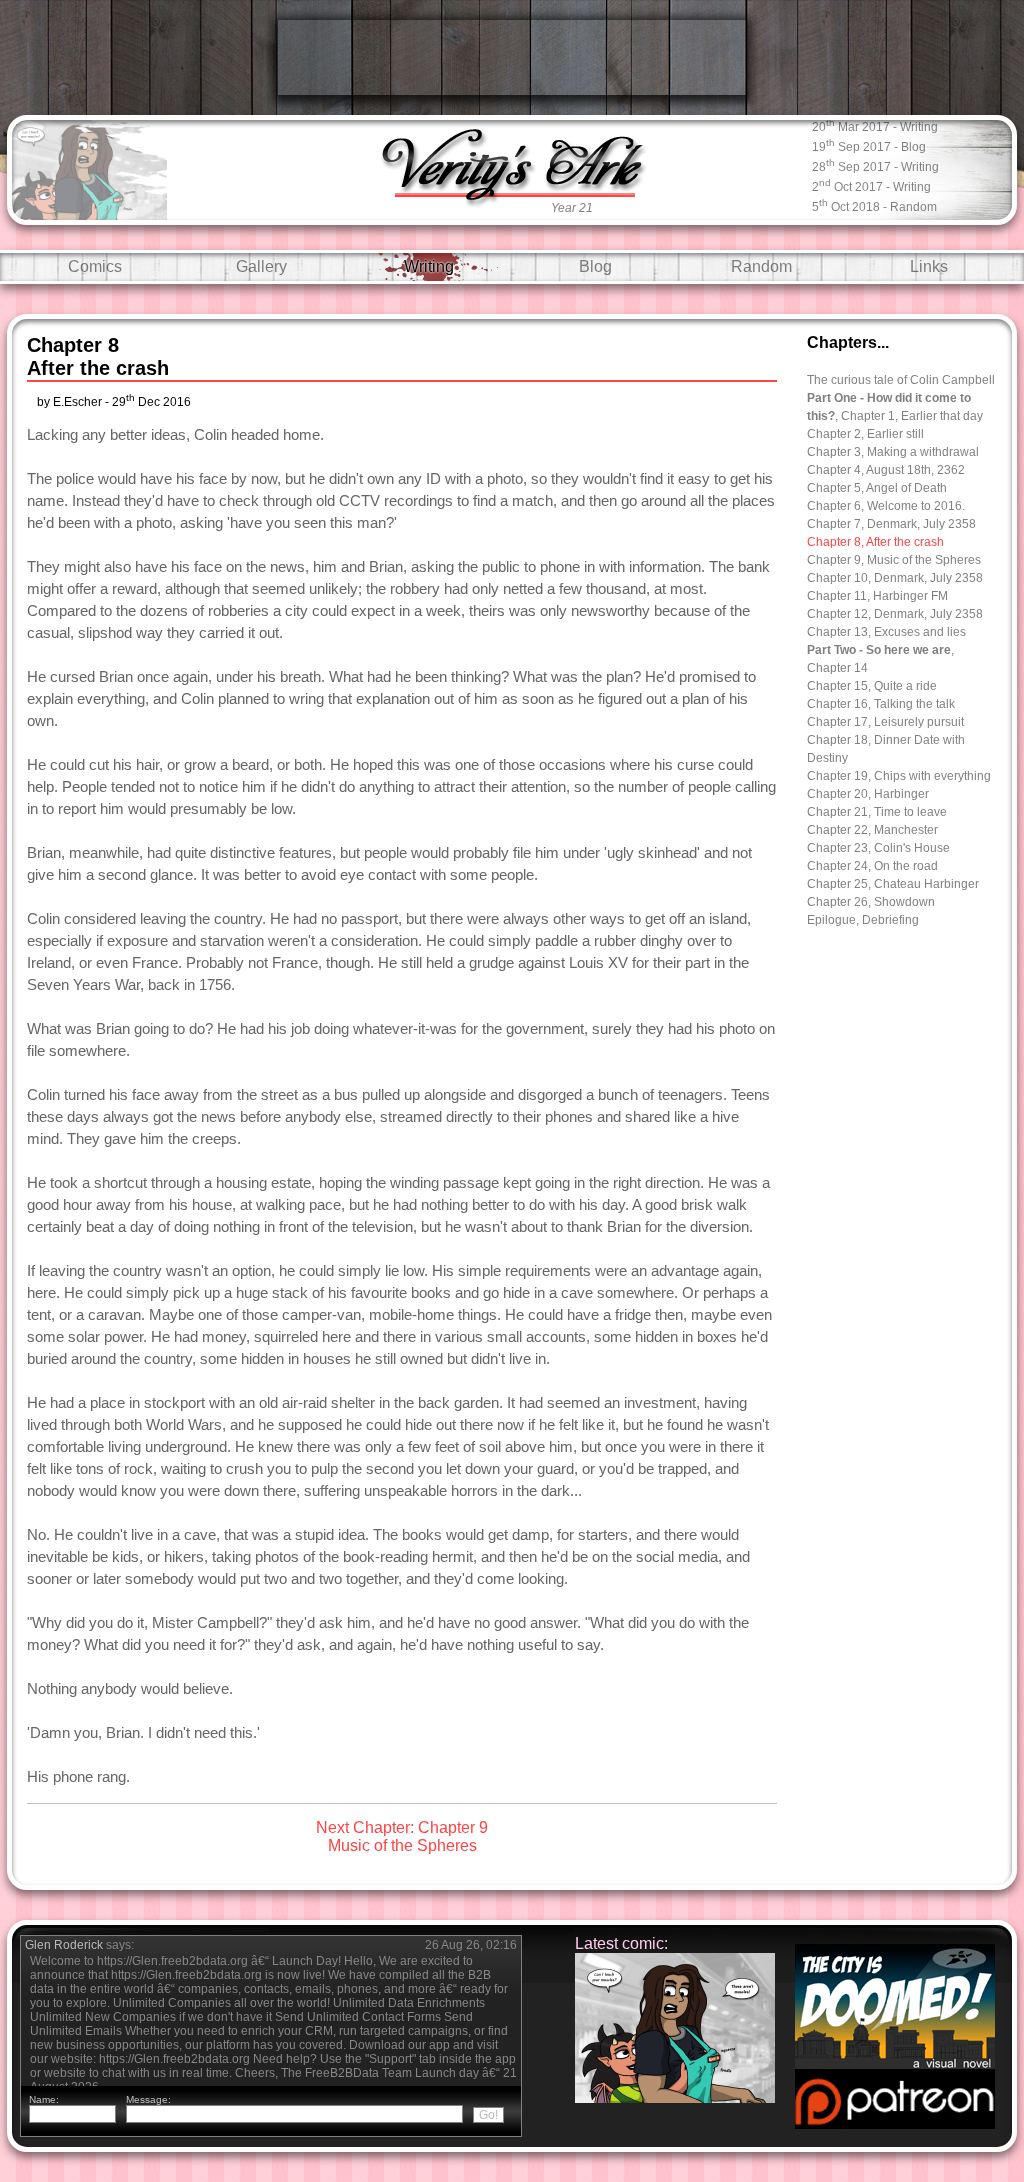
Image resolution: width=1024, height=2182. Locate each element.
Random (761, 266)
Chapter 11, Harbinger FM (877, 596)
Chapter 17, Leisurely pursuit (885, 722)
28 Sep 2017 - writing (875, 165)
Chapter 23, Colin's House (878, 848)
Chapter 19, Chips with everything (899, 776)
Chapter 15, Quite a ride (872, 686)
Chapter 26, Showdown (871, 902)
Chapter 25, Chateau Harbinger (893, 884)
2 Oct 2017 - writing (871, 185)
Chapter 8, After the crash (875, 542)
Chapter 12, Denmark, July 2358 (895, 614)
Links (929, 266)
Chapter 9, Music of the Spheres (894, 560)
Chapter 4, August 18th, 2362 (886, 470)
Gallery (261, 266)
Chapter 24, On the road (872, 866)
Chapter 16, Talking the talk (881, 704)
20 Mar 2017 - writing (875, 125)
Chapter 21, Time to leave (877, 812)
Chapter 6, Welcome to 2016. (886, 506)
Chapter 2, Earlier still (865, 434)
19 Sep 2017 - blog (869, 145)
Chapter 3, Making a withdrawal (893, 452)
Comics (95, 266)
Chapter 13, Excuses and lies (886, 632)
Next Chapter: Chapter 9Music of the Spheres (402, 1836)
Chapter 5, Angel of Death (877, 488)
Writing (429, 266)
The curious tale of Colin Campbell (901, 380)
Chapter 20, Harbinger (868, 794)
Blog (595, 266)
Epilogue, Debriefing (863, 920)
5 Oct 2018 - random (874, 205)
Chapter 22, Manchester (872, 830)
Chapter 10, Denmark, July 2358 (895, 578)
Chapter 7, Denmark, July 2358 (891, 524)
